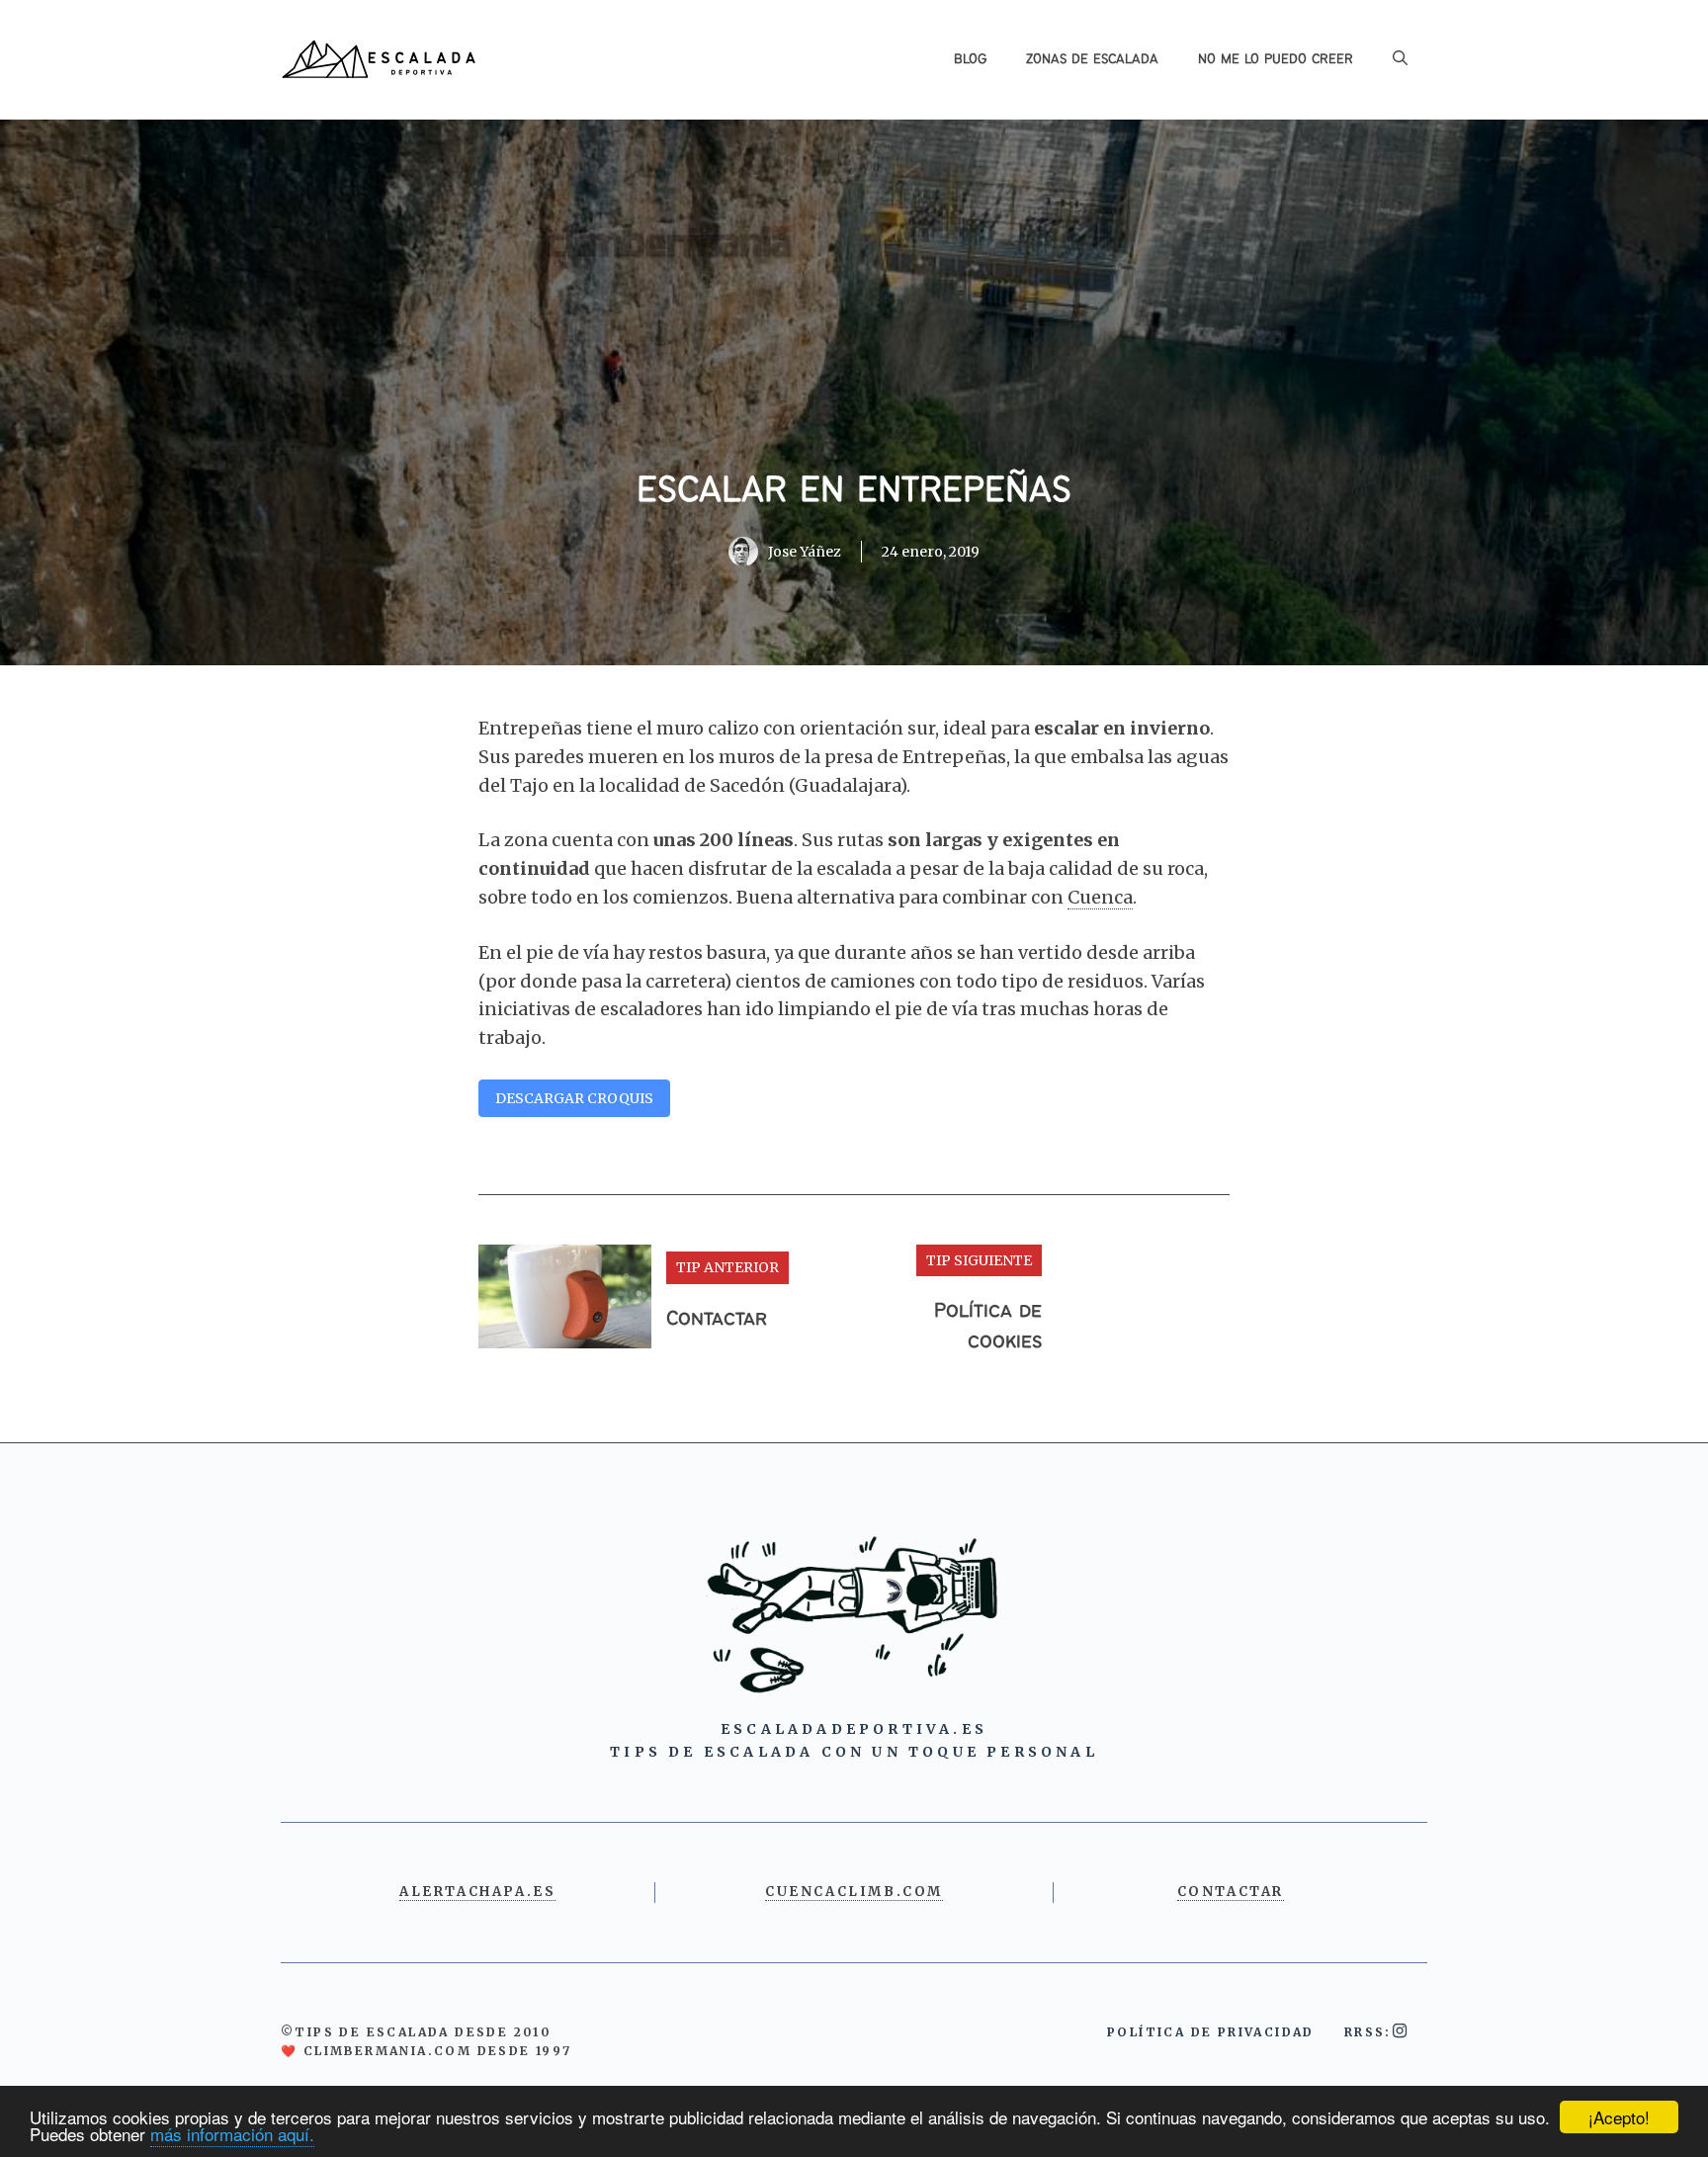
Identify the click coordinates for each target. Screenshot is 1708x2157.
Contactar (717, 1319)
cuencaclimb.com (854, 1892)
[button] (1400, 59)
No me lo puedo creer (1276, 59)
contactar (1231, 1892)
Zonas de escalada (1092, 59)
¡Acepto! (1619, 2117)
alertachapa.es (477, 1892)
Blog (970, 59)
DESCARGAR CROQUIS (574, 1098)
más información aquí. (232, 2134)
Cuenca (1100, 897)
